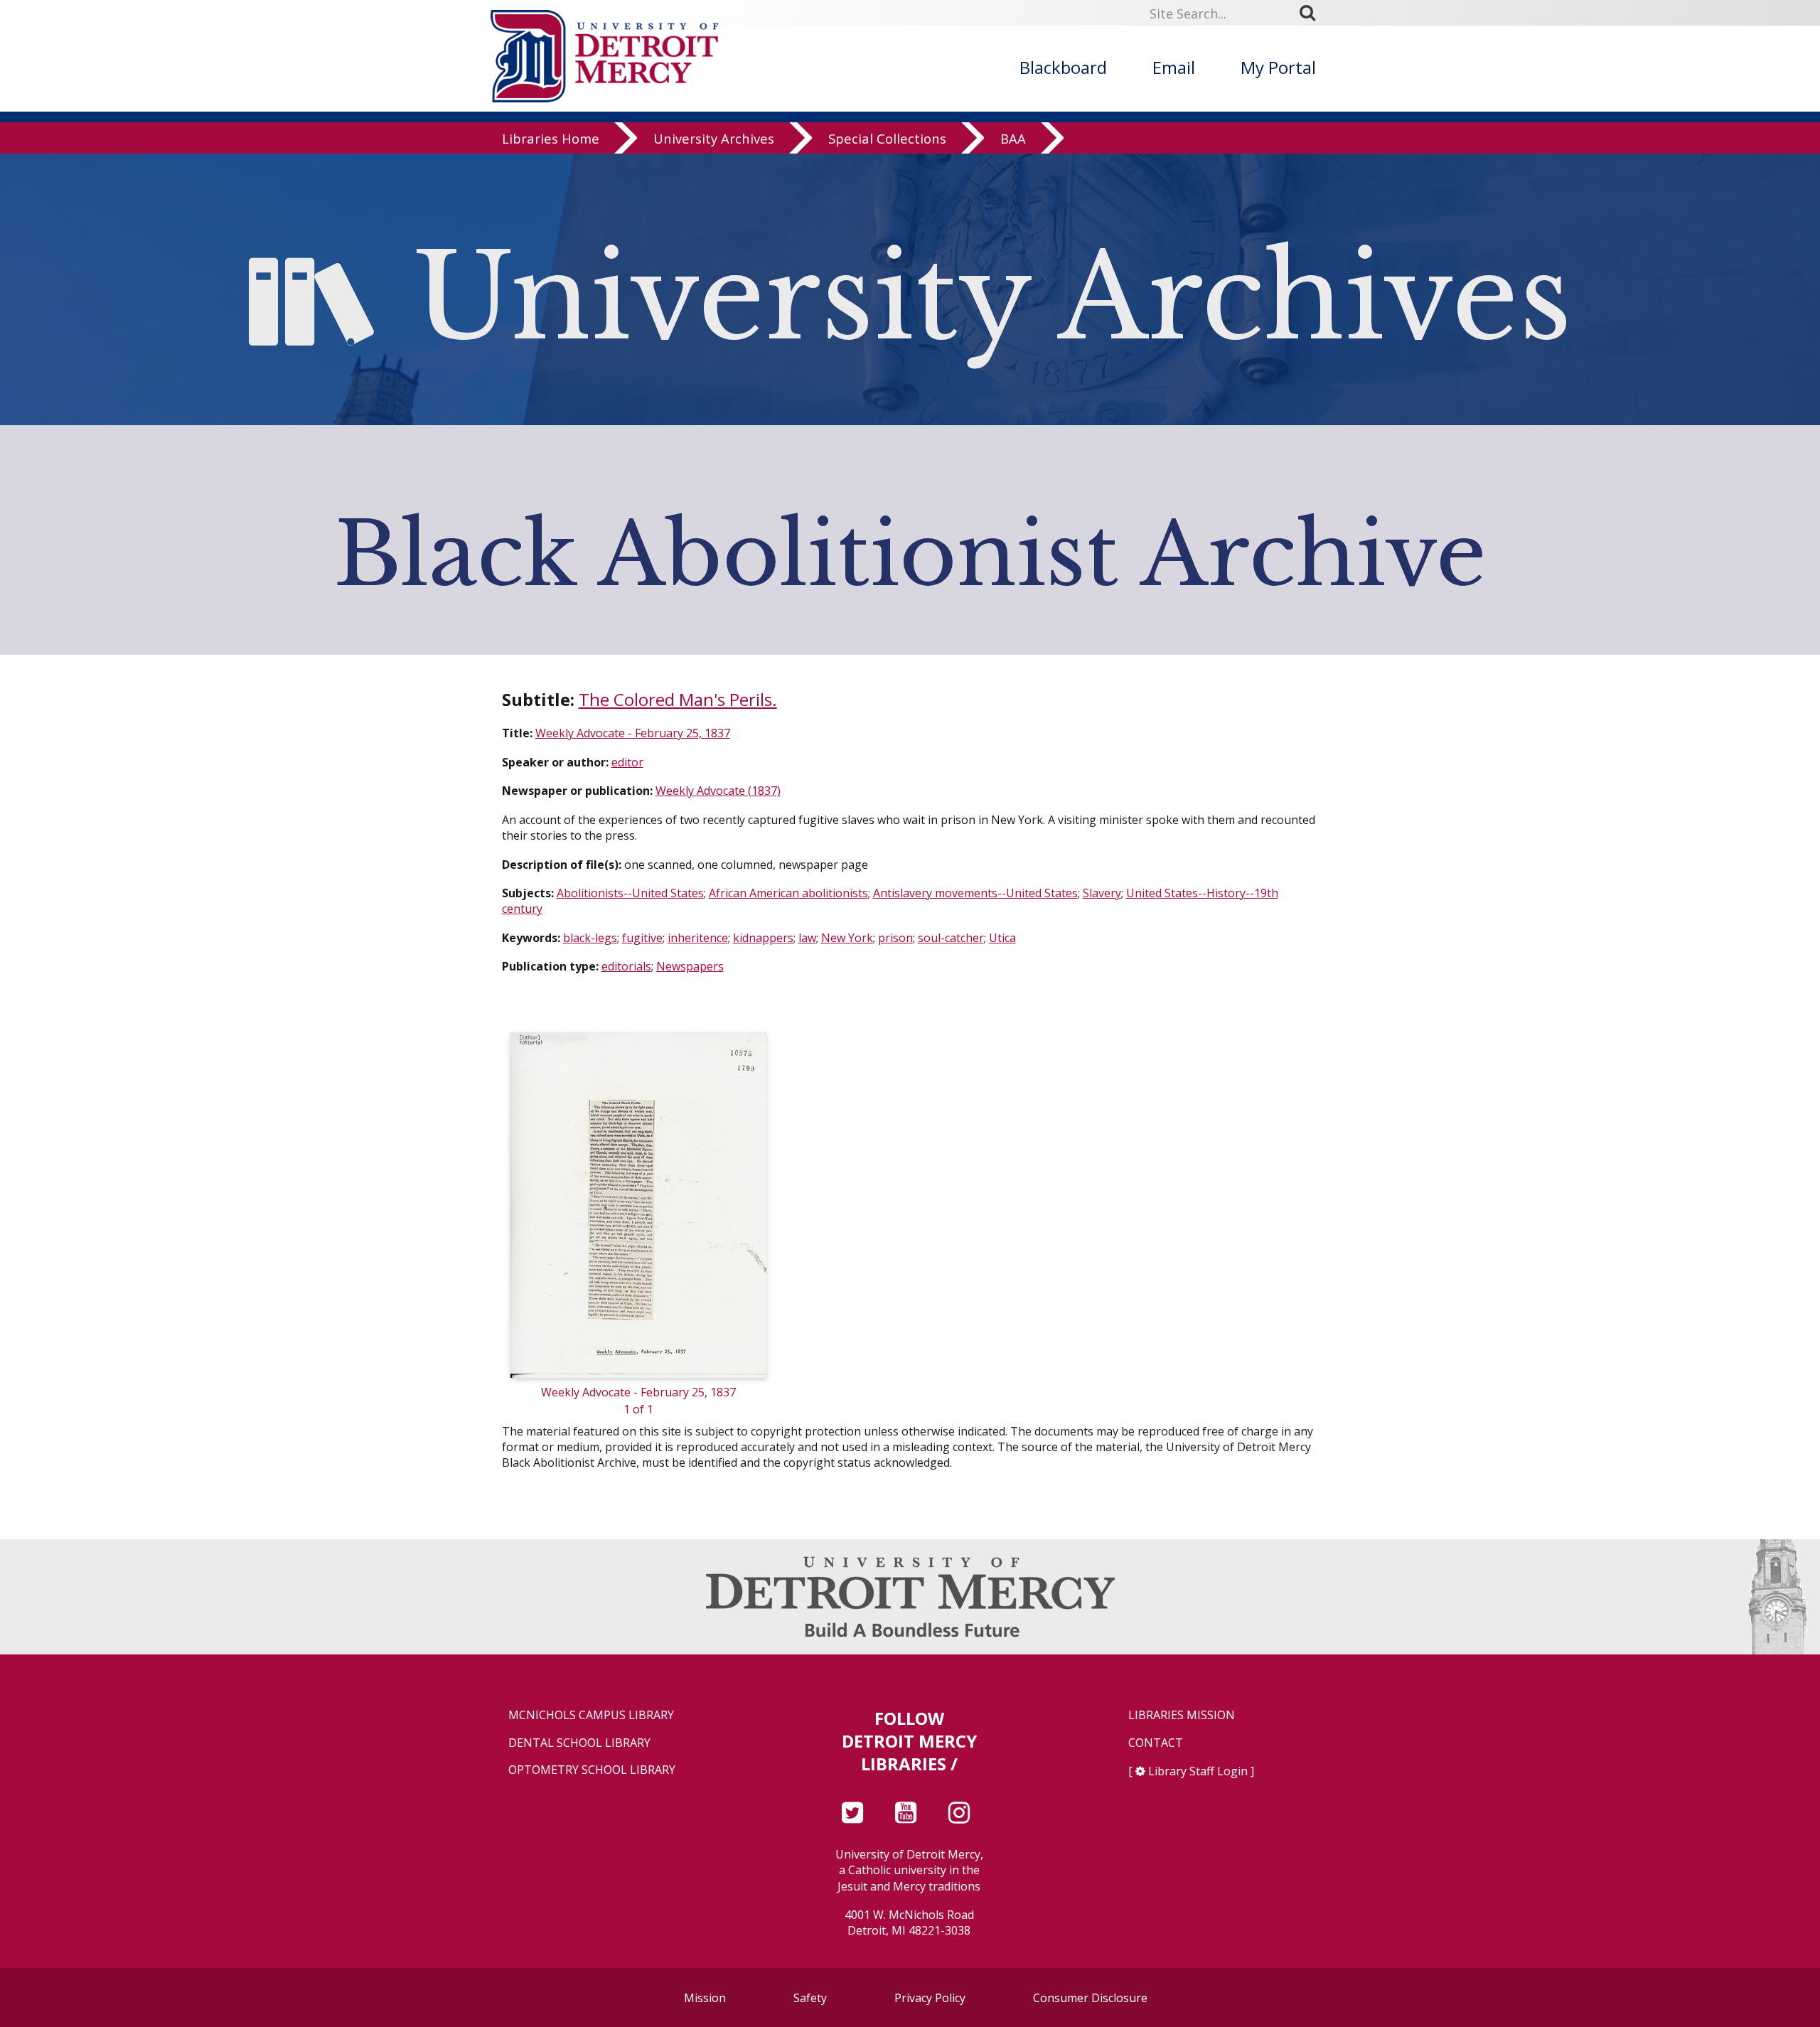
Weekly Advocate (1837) (718, 791)
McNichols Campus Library (591, 1715)
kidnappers (763, 938)
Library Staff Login (1198, 1771)
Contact (1156, 1743)
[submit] (1312, 13)
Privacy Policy (930, 1998)
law (807, 938)
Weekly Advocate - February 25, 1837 (633, 733)
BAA (1013, 138)
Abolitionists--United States (630, 893)
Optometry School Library (592, 1770)
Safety (810, 1998)
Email (1174, 67)
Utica (1002, 938)
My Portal (1278, 67)
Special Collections (887, 138)
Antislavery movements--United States (975, 893)
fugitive (642, 938)
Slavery (1102, 893)
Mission (705, 1998)
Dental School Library (579, 1743)
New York (847, 938)
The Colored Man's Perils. (678, 699)
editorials (626, 966)
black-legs (590, 938)
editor (627, 762)
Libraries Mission (1182, 1715)
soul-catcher (951, 938)
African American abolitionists (788, 893)
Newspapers (690, 966)
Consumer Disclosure (1090, 1998)
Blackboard (1063, 67)
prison (895, 938)
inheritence (698, 938)
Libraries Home (551, 138)
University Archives (714, 138)
